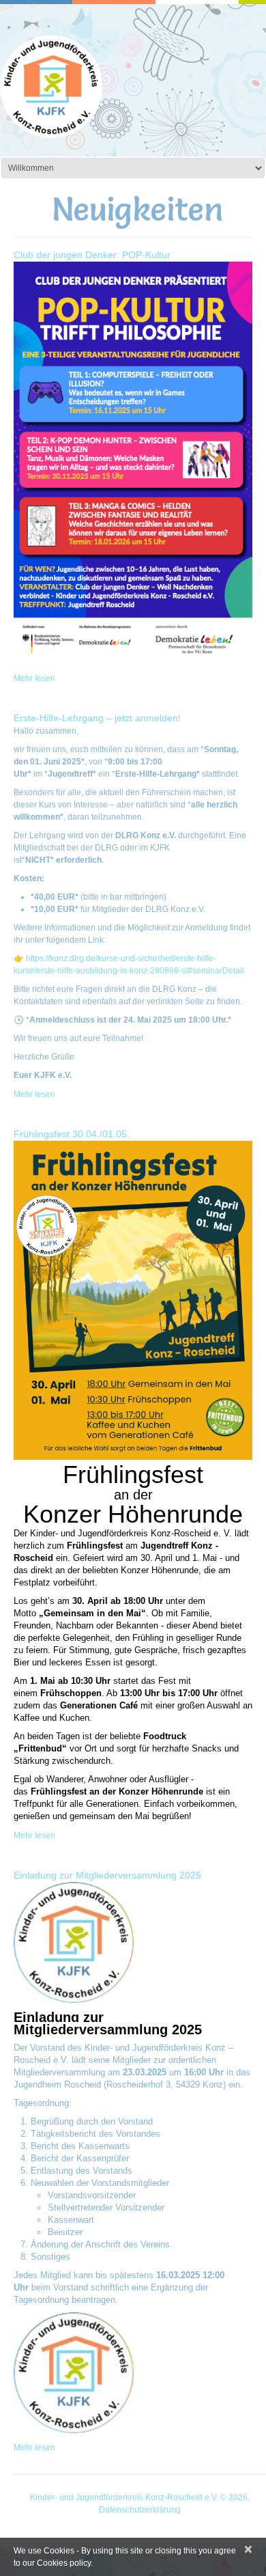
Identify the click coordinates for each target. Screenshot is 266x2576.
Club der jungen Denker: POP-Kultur (92, 255)
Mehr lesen (34, 678)
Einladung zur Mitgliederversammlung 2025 (107, 1875)
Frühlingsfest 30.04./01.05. (72, 1134)
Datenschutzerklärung (140, 2510)
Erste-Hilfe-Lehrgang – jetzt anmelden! (97, 718)
